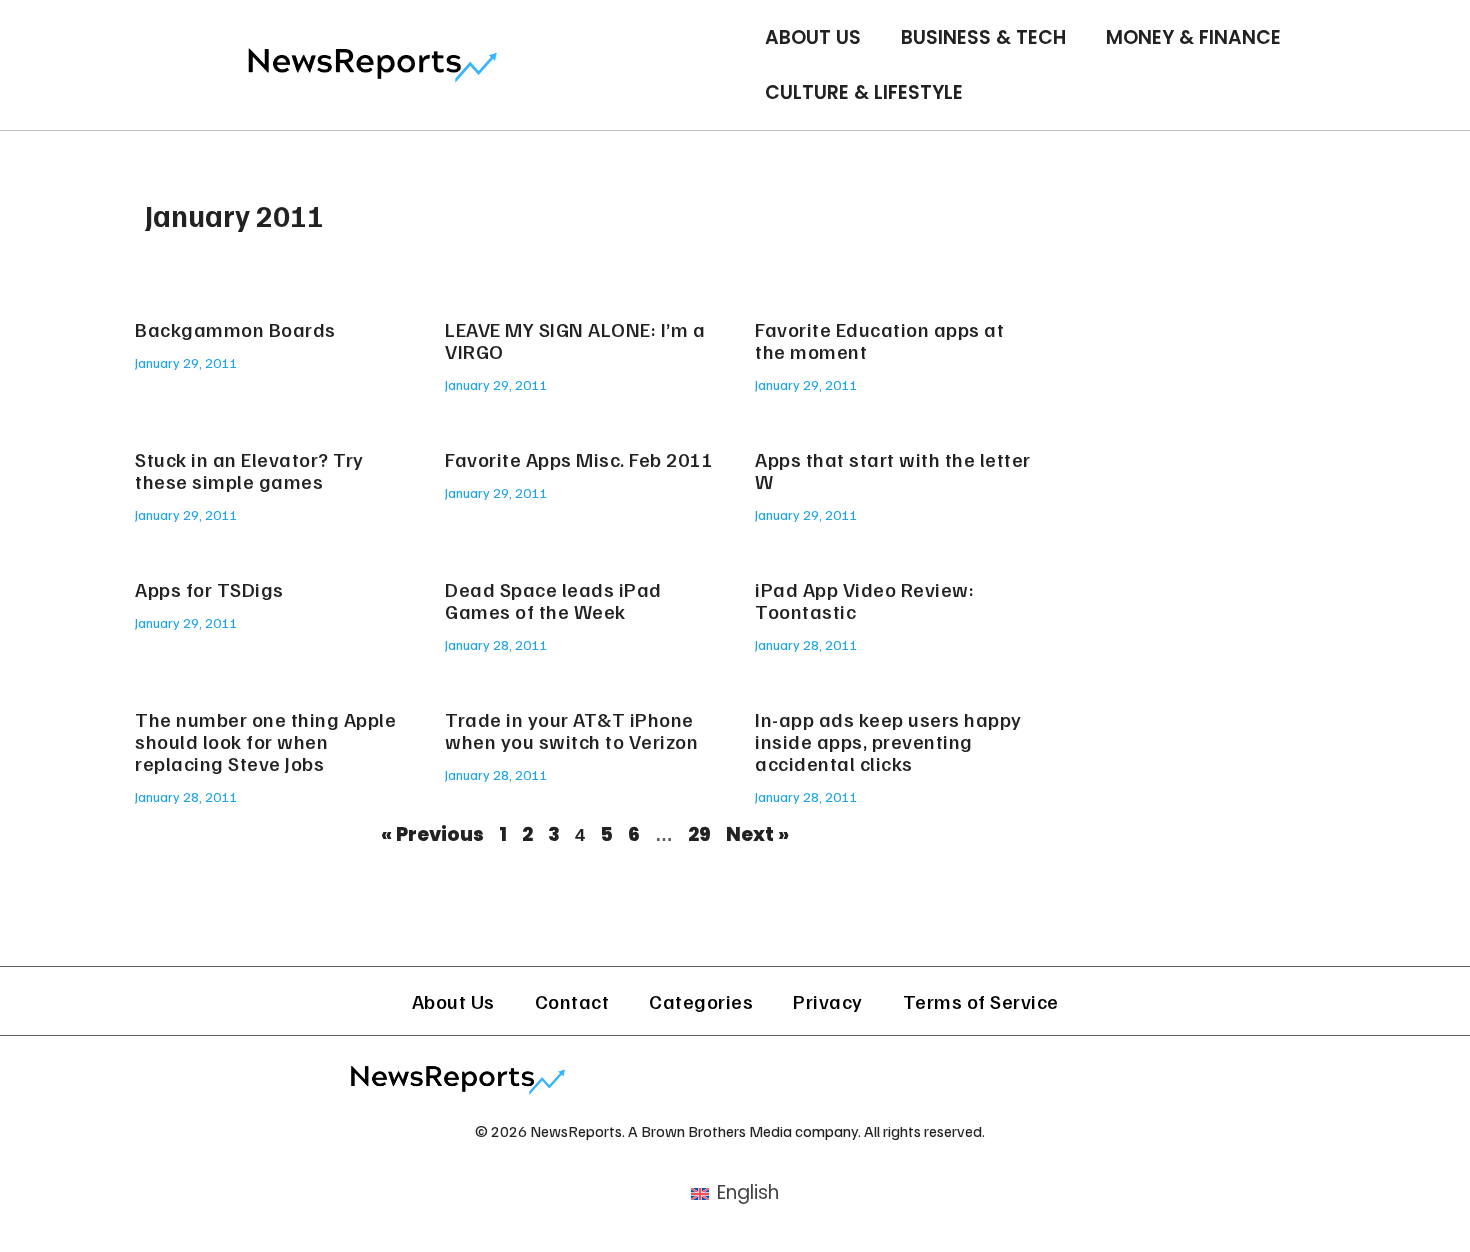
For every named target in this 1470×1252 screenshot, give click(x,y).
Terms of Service (981, 1001)
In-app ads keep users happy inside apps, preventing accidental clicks (888, 741)
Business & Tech (983, 37)
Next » (757, 834)
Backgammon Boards (235, 329)
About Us (813, 37)
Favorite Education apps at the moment (879, 340)
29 (699, 834)
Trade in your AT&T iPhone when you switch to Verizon (571, 730)
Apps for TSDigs (209, 589)
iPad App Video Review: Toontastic (864, 600)
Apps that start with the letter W (893, 470)
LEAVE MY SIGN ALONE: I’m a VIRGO (575, 340)
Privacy (828, 1001)
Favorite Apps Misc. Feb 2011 (578, 459)
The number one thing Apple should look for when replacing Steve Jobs (265, 741)
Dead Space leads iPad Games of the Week (553, 600)
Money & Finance (1193, 37)
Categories (701, 1001)
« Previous (432, 834)
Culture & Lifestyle (864, 92)
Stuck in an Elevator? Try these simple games (249, 470)
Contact (572, 1001)
